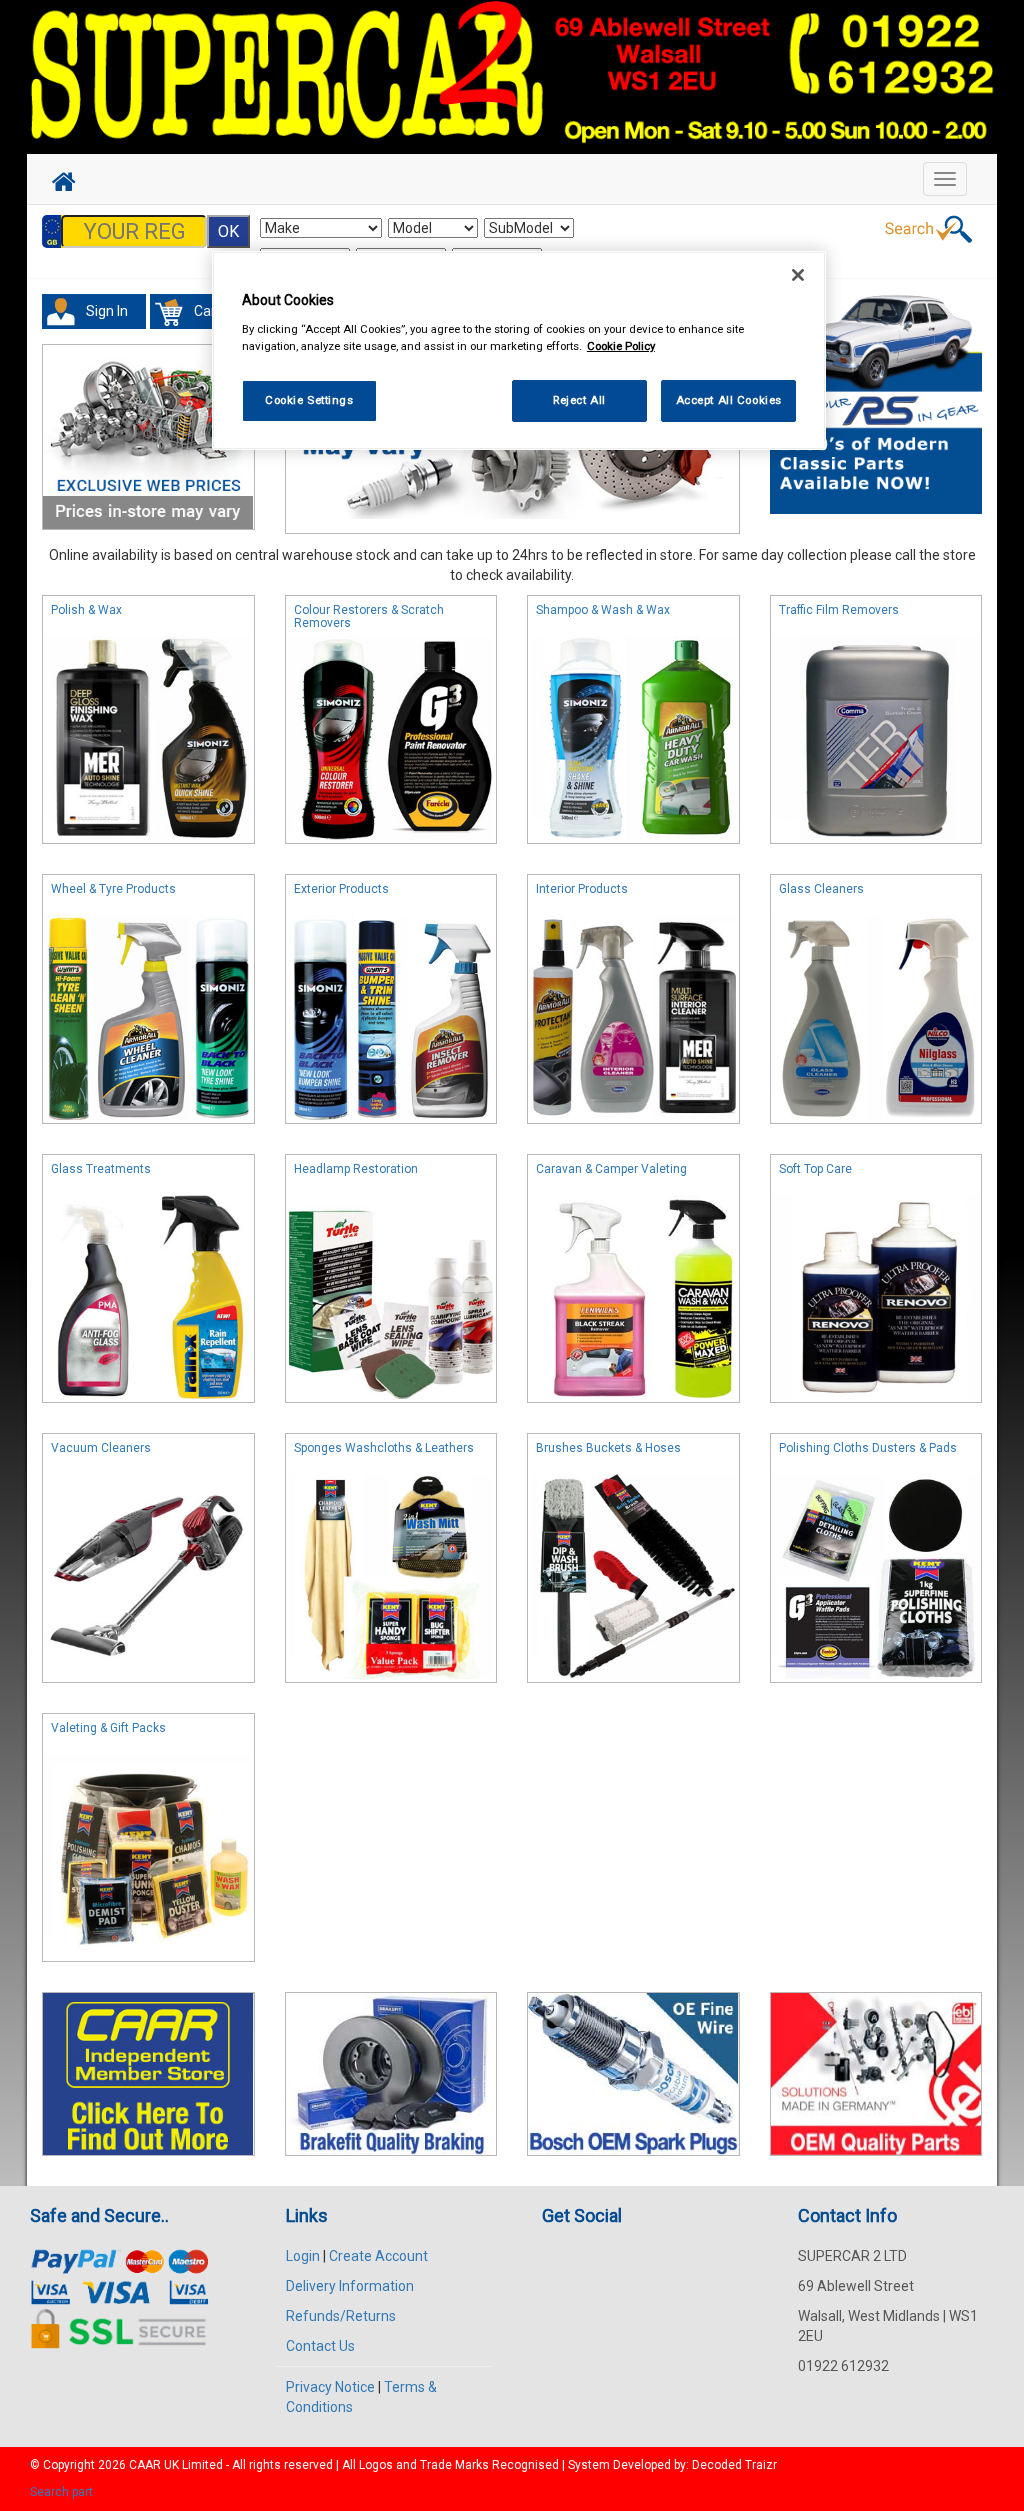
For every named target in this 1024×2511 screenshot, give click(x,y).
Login (303, 2256)
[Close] (798, 275)
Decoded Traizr (734, 2465)
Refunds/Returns (341, 2316)
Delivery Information (350, 2286)
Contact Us (320, 2346)
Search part (61, 2492)
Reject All (579, 400)
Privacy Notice (330, 2387)
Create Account (378, 2256)
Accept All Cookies (729, 400)
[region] (519, 350)
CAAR (145, 2465)
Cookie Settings (309, 400)
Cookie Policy (621, 346)
